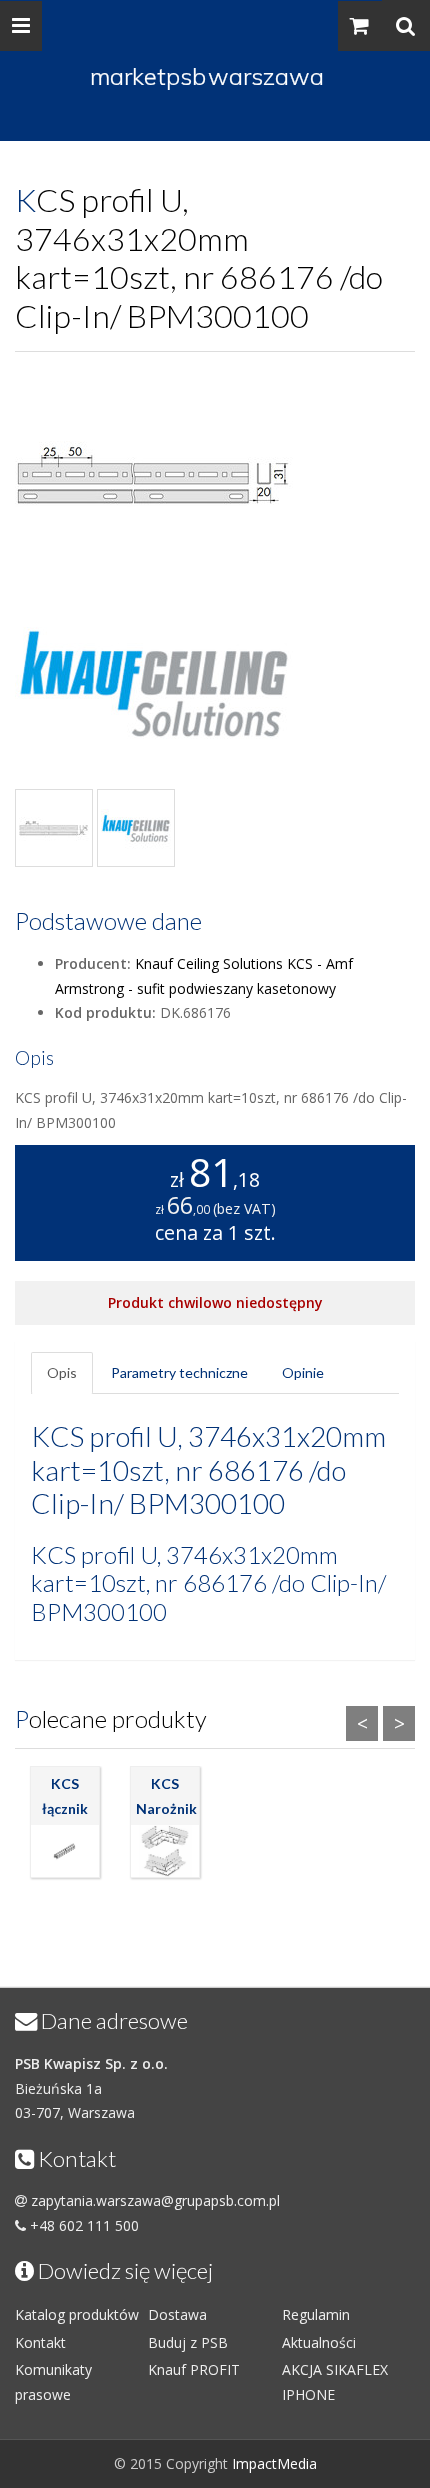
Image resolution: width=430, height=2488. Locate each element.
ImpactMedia (274, 2463)
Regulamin (316, 2314)
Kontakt (40, 2342)
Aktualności (319, 2342)
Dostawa (177, 2314)
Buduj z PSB (188, 2342)
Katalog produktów (77, 2314)
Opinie (303, 1372)
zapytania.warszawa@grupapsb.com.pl (155, 2200)
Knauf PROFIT (194, 2369)
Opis (62, 1372)
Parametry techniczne (179, 1372)
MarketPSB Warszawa (207, 76)
